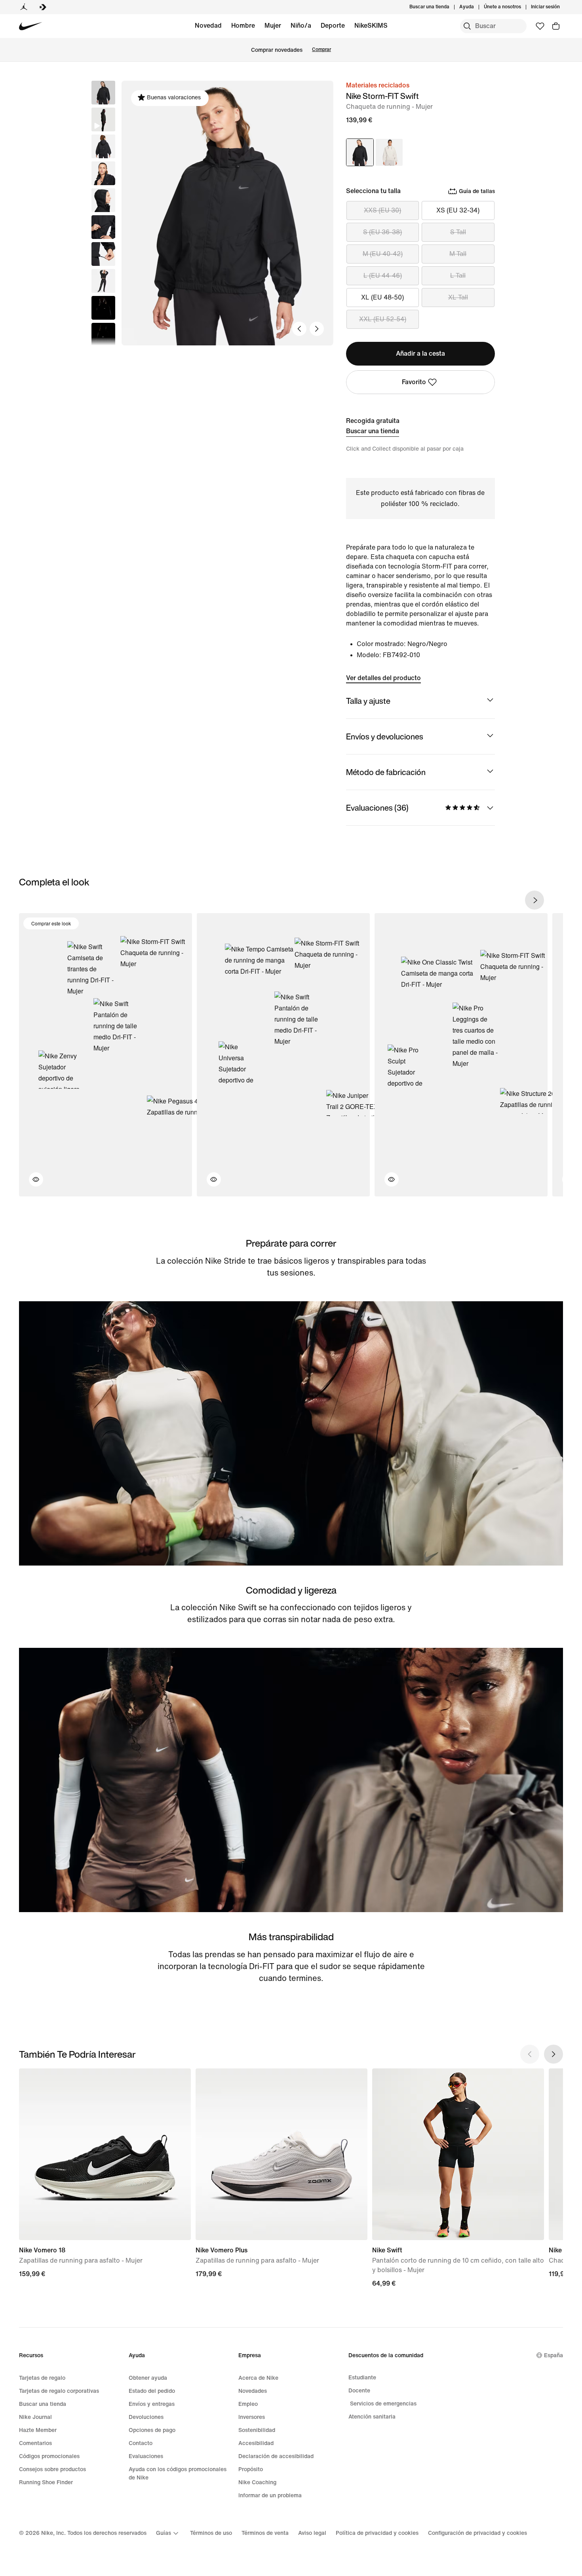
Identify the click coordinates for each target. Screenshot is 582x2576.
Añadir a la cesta (420, 354)
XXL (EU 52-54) (383, 319)
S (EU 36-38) (382, 232)
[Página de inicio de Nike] (31, 26)
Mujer (273, 26)
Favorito (414, 382)
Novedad (208, 26)
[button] (103, 119)
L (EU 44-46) (383, 276)
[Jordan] (24, 7)
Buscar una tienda (373, 431)
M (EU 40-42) (383, 254)
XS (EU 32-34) (458, 210)
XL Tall (458, 297)
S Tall (458, 232)
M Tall (458, 254)
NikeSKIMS (371, 26)
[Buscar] (467, 26)
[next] (534, 900)
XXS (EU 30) (382, 210)
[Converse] (43, 7)
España (553, 2355)
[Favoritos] (540, 26)
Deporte (333, 26)
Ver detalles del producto (383, 678)
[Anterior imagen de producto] (299, 329)
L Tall (458, 276)
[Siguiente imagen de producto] (317, 329)
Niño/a (301, 26)
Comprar (321, 50)
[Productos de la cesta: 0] (556, 26)
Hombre (243, 26)
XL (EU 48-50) (382, 297)
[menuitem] (476, 7)
